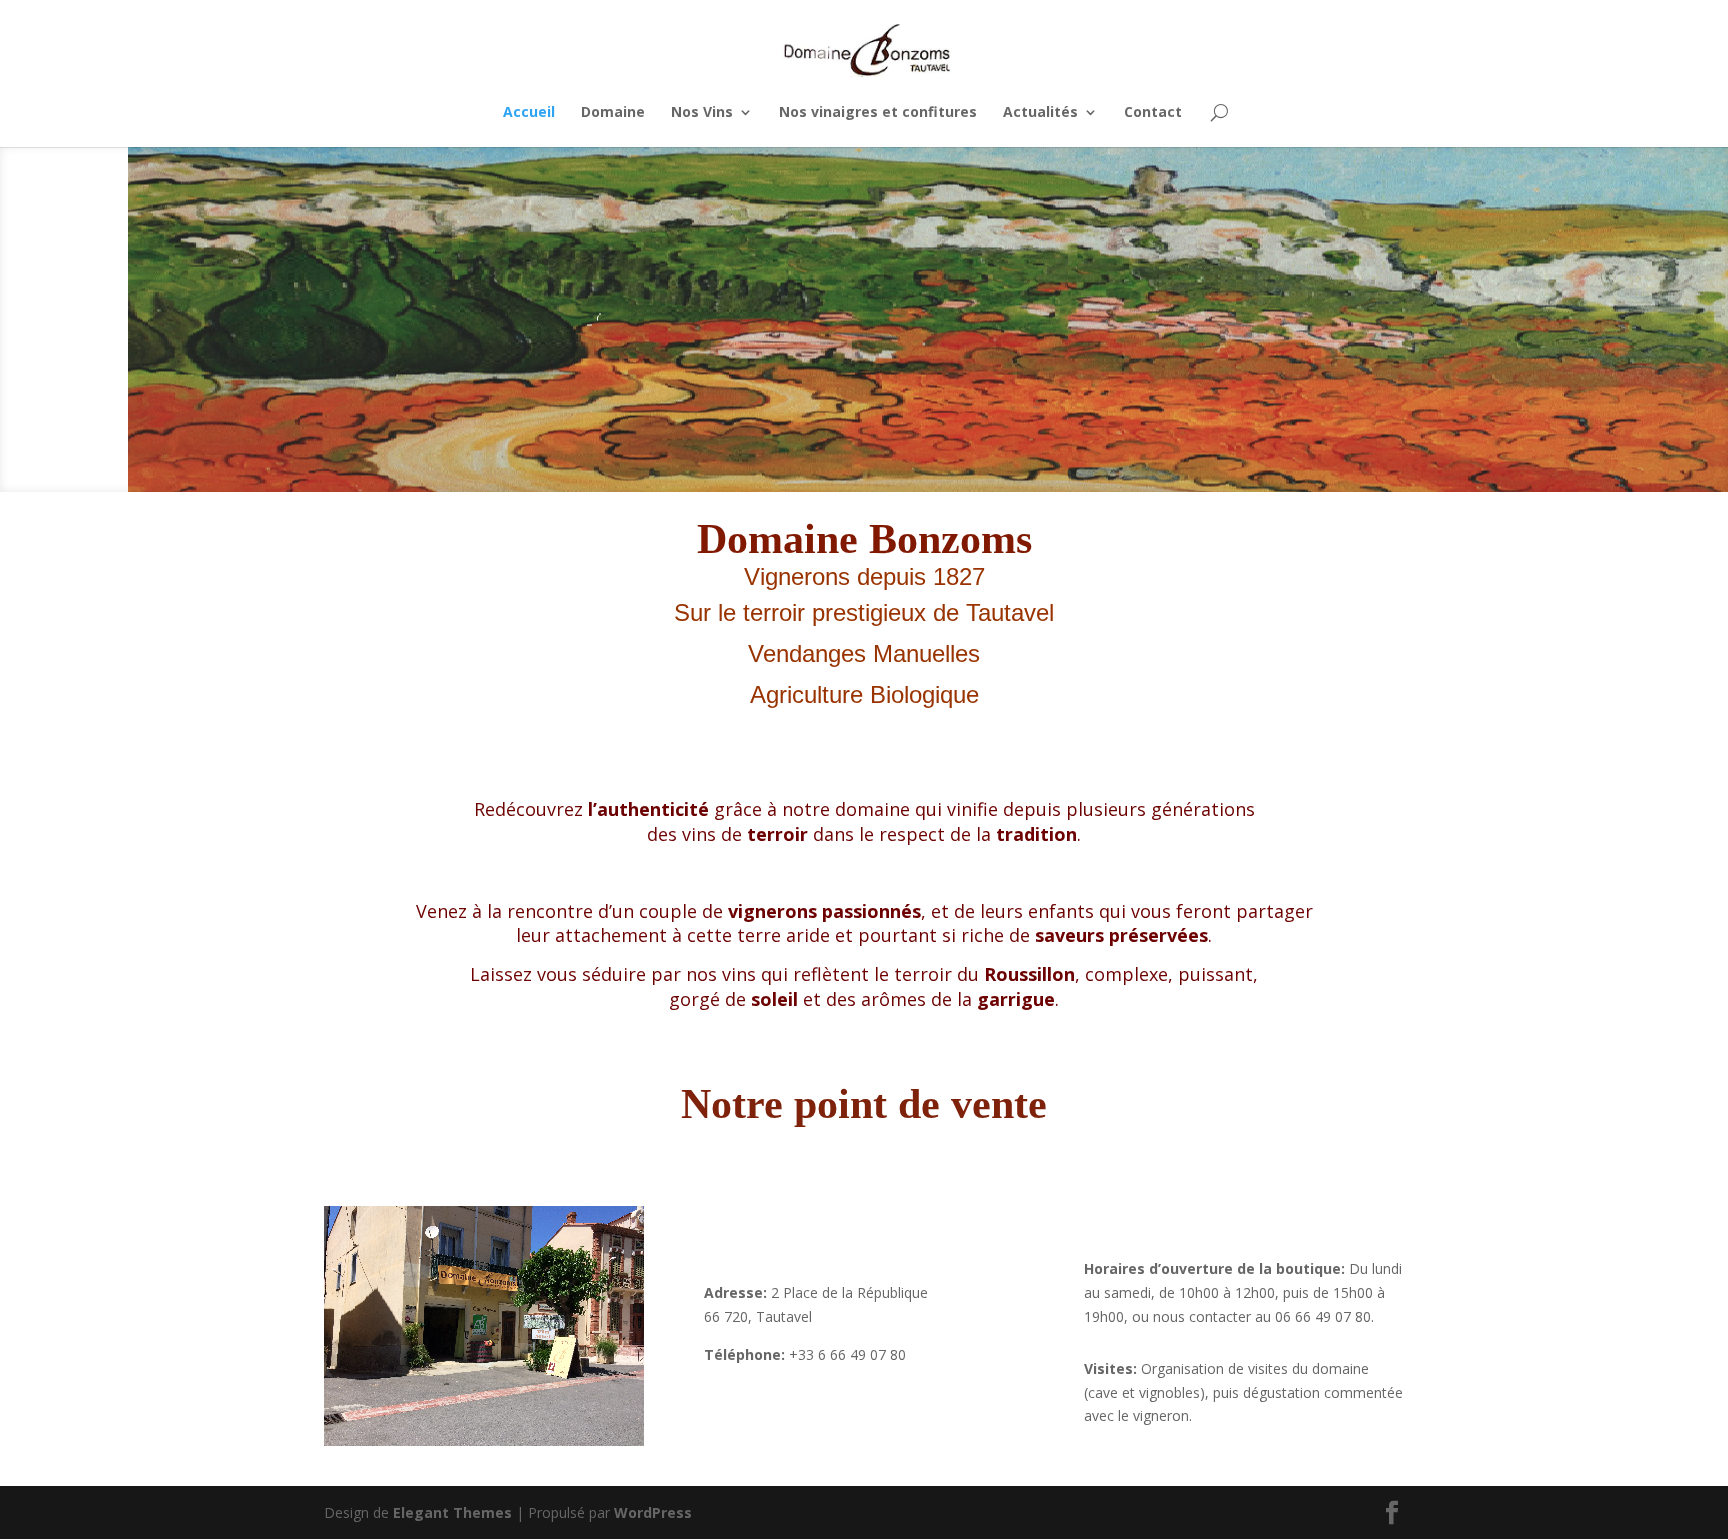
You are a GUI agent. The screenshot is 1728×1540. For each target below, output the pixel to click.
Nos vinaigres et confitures (878, 113)
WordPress (653, 1512)
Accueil (529, 113)
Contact (1153, 113)
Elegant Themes (452, 1512)
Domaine (613, 113)
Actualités (1040, 113)
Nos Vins (702, 113)
